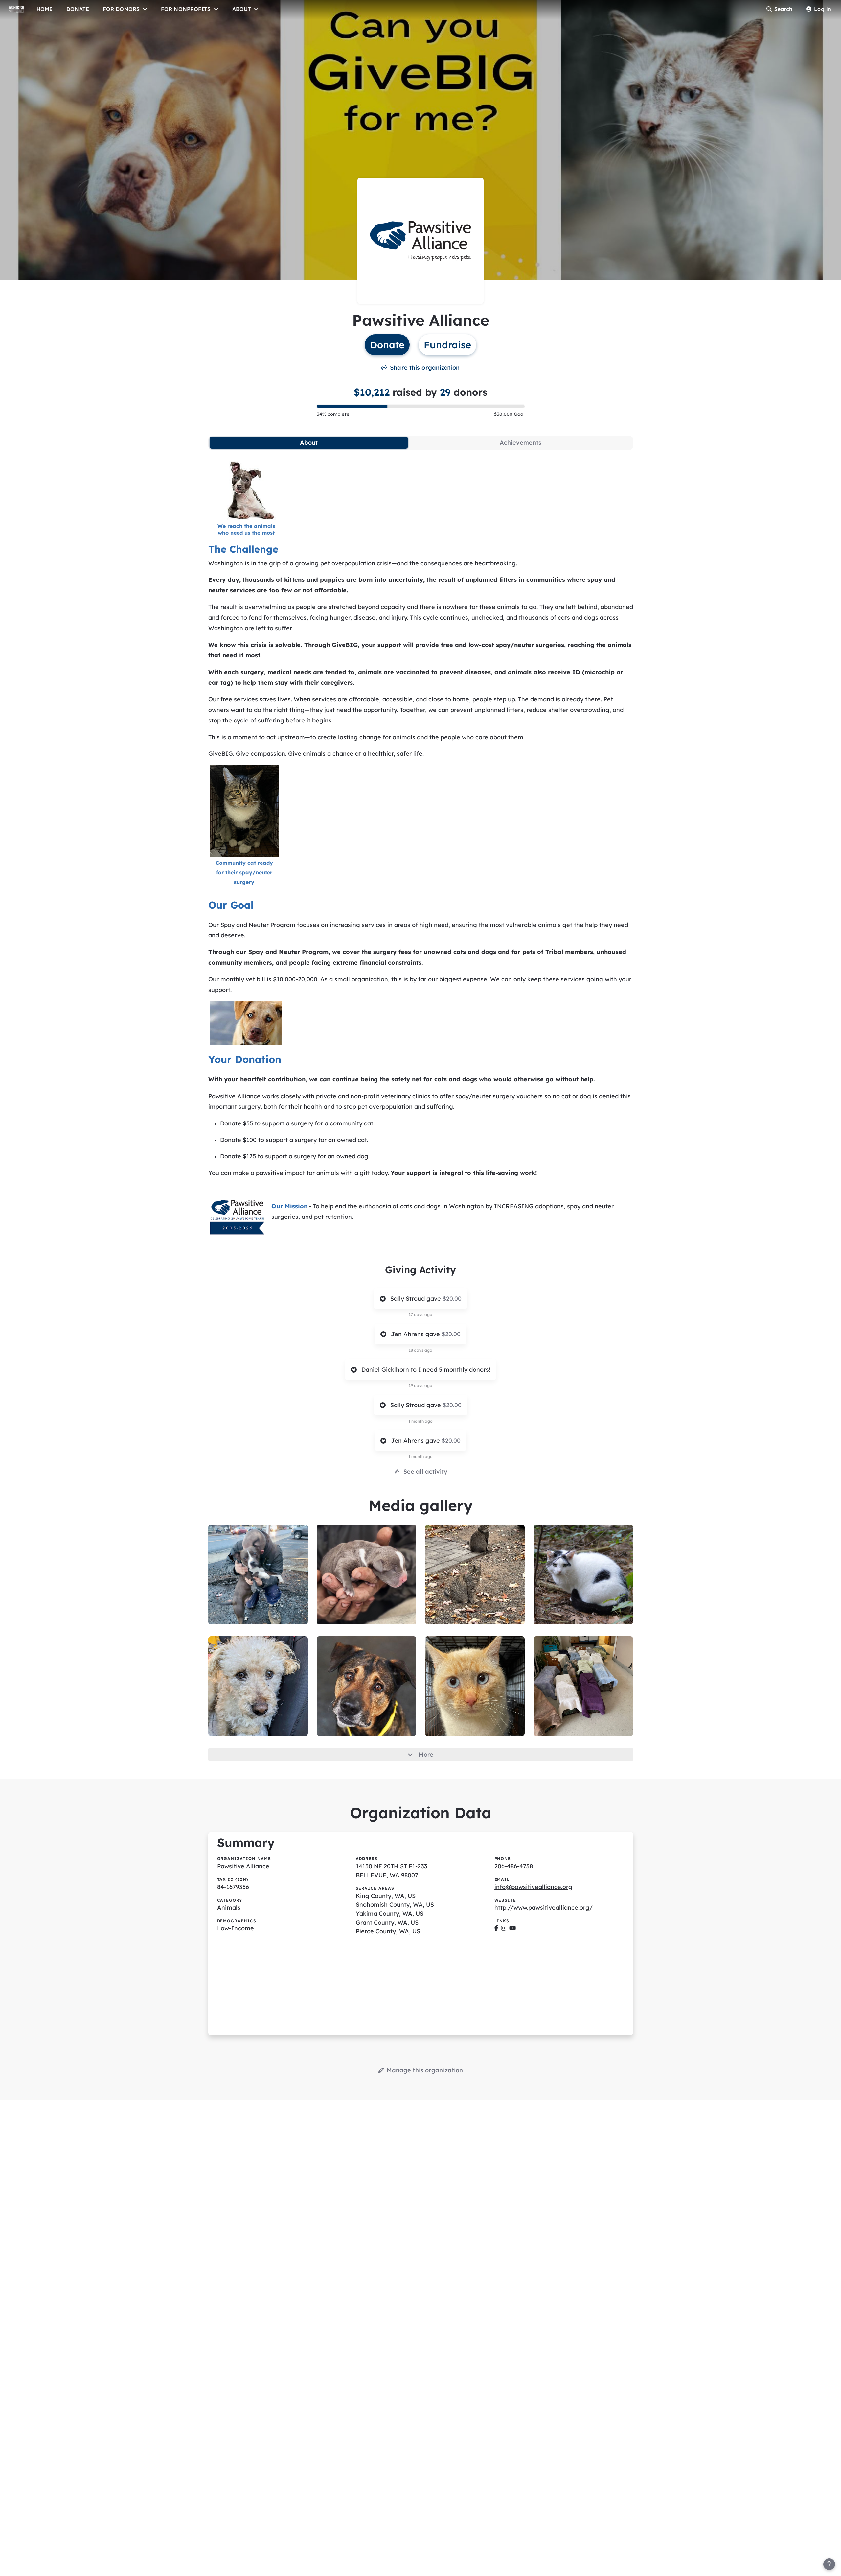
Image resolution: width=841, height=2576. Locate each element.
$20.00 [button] (452, 1299)
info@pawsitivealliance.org (533, 1887)
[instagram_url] (504, 1928)
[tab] (309, 443)
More (426, 1754)
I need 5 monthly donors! (454, 1370)
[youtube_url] (512, 1928)
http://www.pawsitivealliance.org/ (544, 1908)
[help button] (829, 2564)
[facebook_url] (496, 1928)
